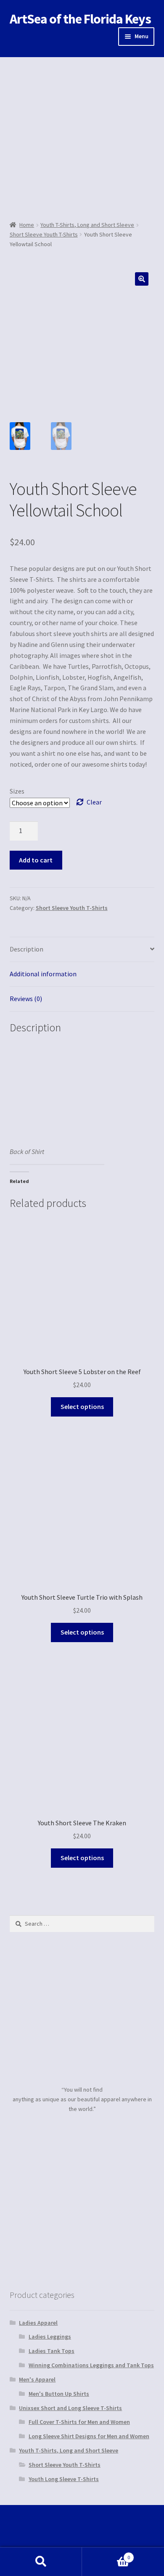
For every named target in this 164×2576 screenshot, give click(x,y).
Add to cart (36, 860)
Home (27, 225)
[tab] (82, 950)
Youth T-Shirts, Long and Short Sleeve (87, 225)
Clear (94, 802)
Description (26, 949)
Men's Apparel (37, 2379)
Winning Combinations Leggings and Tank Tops (91, 2365)
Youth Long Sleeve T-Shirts (64, 2479)
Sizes (17, 791)
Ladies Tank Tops (52, 2351)
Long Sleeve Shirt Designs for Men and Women (89, 2436)
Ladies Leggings (50, 2337)
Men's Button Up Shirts (59, 2394)
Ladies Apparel (38, 2323)
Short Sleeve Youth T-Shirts (44, 234)
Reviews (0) (26, 999)
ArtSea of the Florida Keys (80, 19)
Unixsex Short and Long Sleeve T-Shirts (70, 2408)
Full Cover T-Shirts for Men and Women (79, 2422)
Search (41, 2562)
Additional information (43, 974)
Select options (82, 1406)
